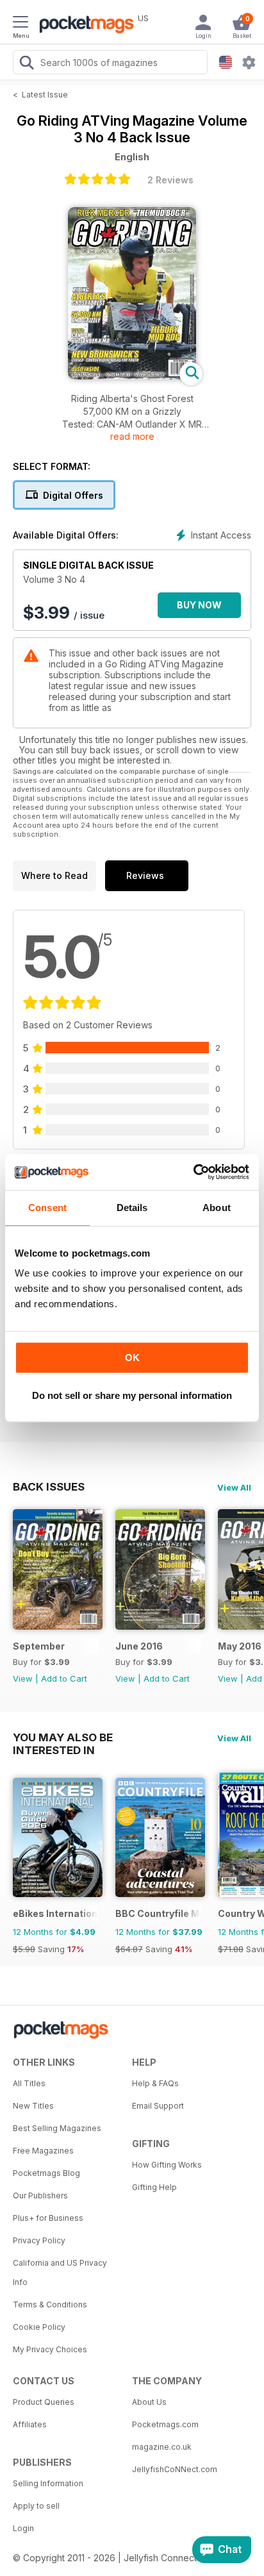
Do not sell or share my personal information (132, 1395)
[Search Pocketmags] (26, 64)
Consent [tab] (47, 1208)
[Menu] (21, 24)
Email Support (158, 2106)
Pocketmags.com (165, 2424)
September (39, 1646)
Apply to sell (36, 2506)
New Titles (33, 2106)
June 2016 (139, 1646)
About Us (149, 2402)
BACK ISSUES (49, 1487)
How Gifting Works (167, 2165)
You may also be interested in (63, 1737)
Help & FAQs (155, 2083)
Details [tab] (132, 1208)
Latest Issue (45, 95)
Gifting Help (154, 2187)
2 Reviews (170, 180)
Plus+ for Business (48, 2218)
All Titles (29, 2083)
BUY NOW (199, 605)
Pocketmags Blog (46, 2173)
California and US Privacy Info (60, 2272)
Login (23, 2528)
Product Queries (44, 2402)
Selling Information (48, 2483)
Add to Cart (64, 1678)
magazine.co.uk (162, 2447)
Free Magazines (43, 2151)
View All (234, 1487)
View (23, 1678)
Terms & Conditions (50, 2304)
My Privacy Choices (50, 2349)
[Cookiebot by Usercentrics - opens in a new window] (193, 1172)
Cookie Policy (39, 2327)
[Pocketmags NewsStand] (83, 26)
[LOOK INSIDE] (132, 376)
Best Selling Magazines (57, 2128)
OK (132, 1358)
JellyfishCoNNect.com (175, 2469)
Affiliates (30, 2424)
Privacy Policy (39, 2240)
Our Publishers (40, 2195)
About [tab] (217, 1208)
